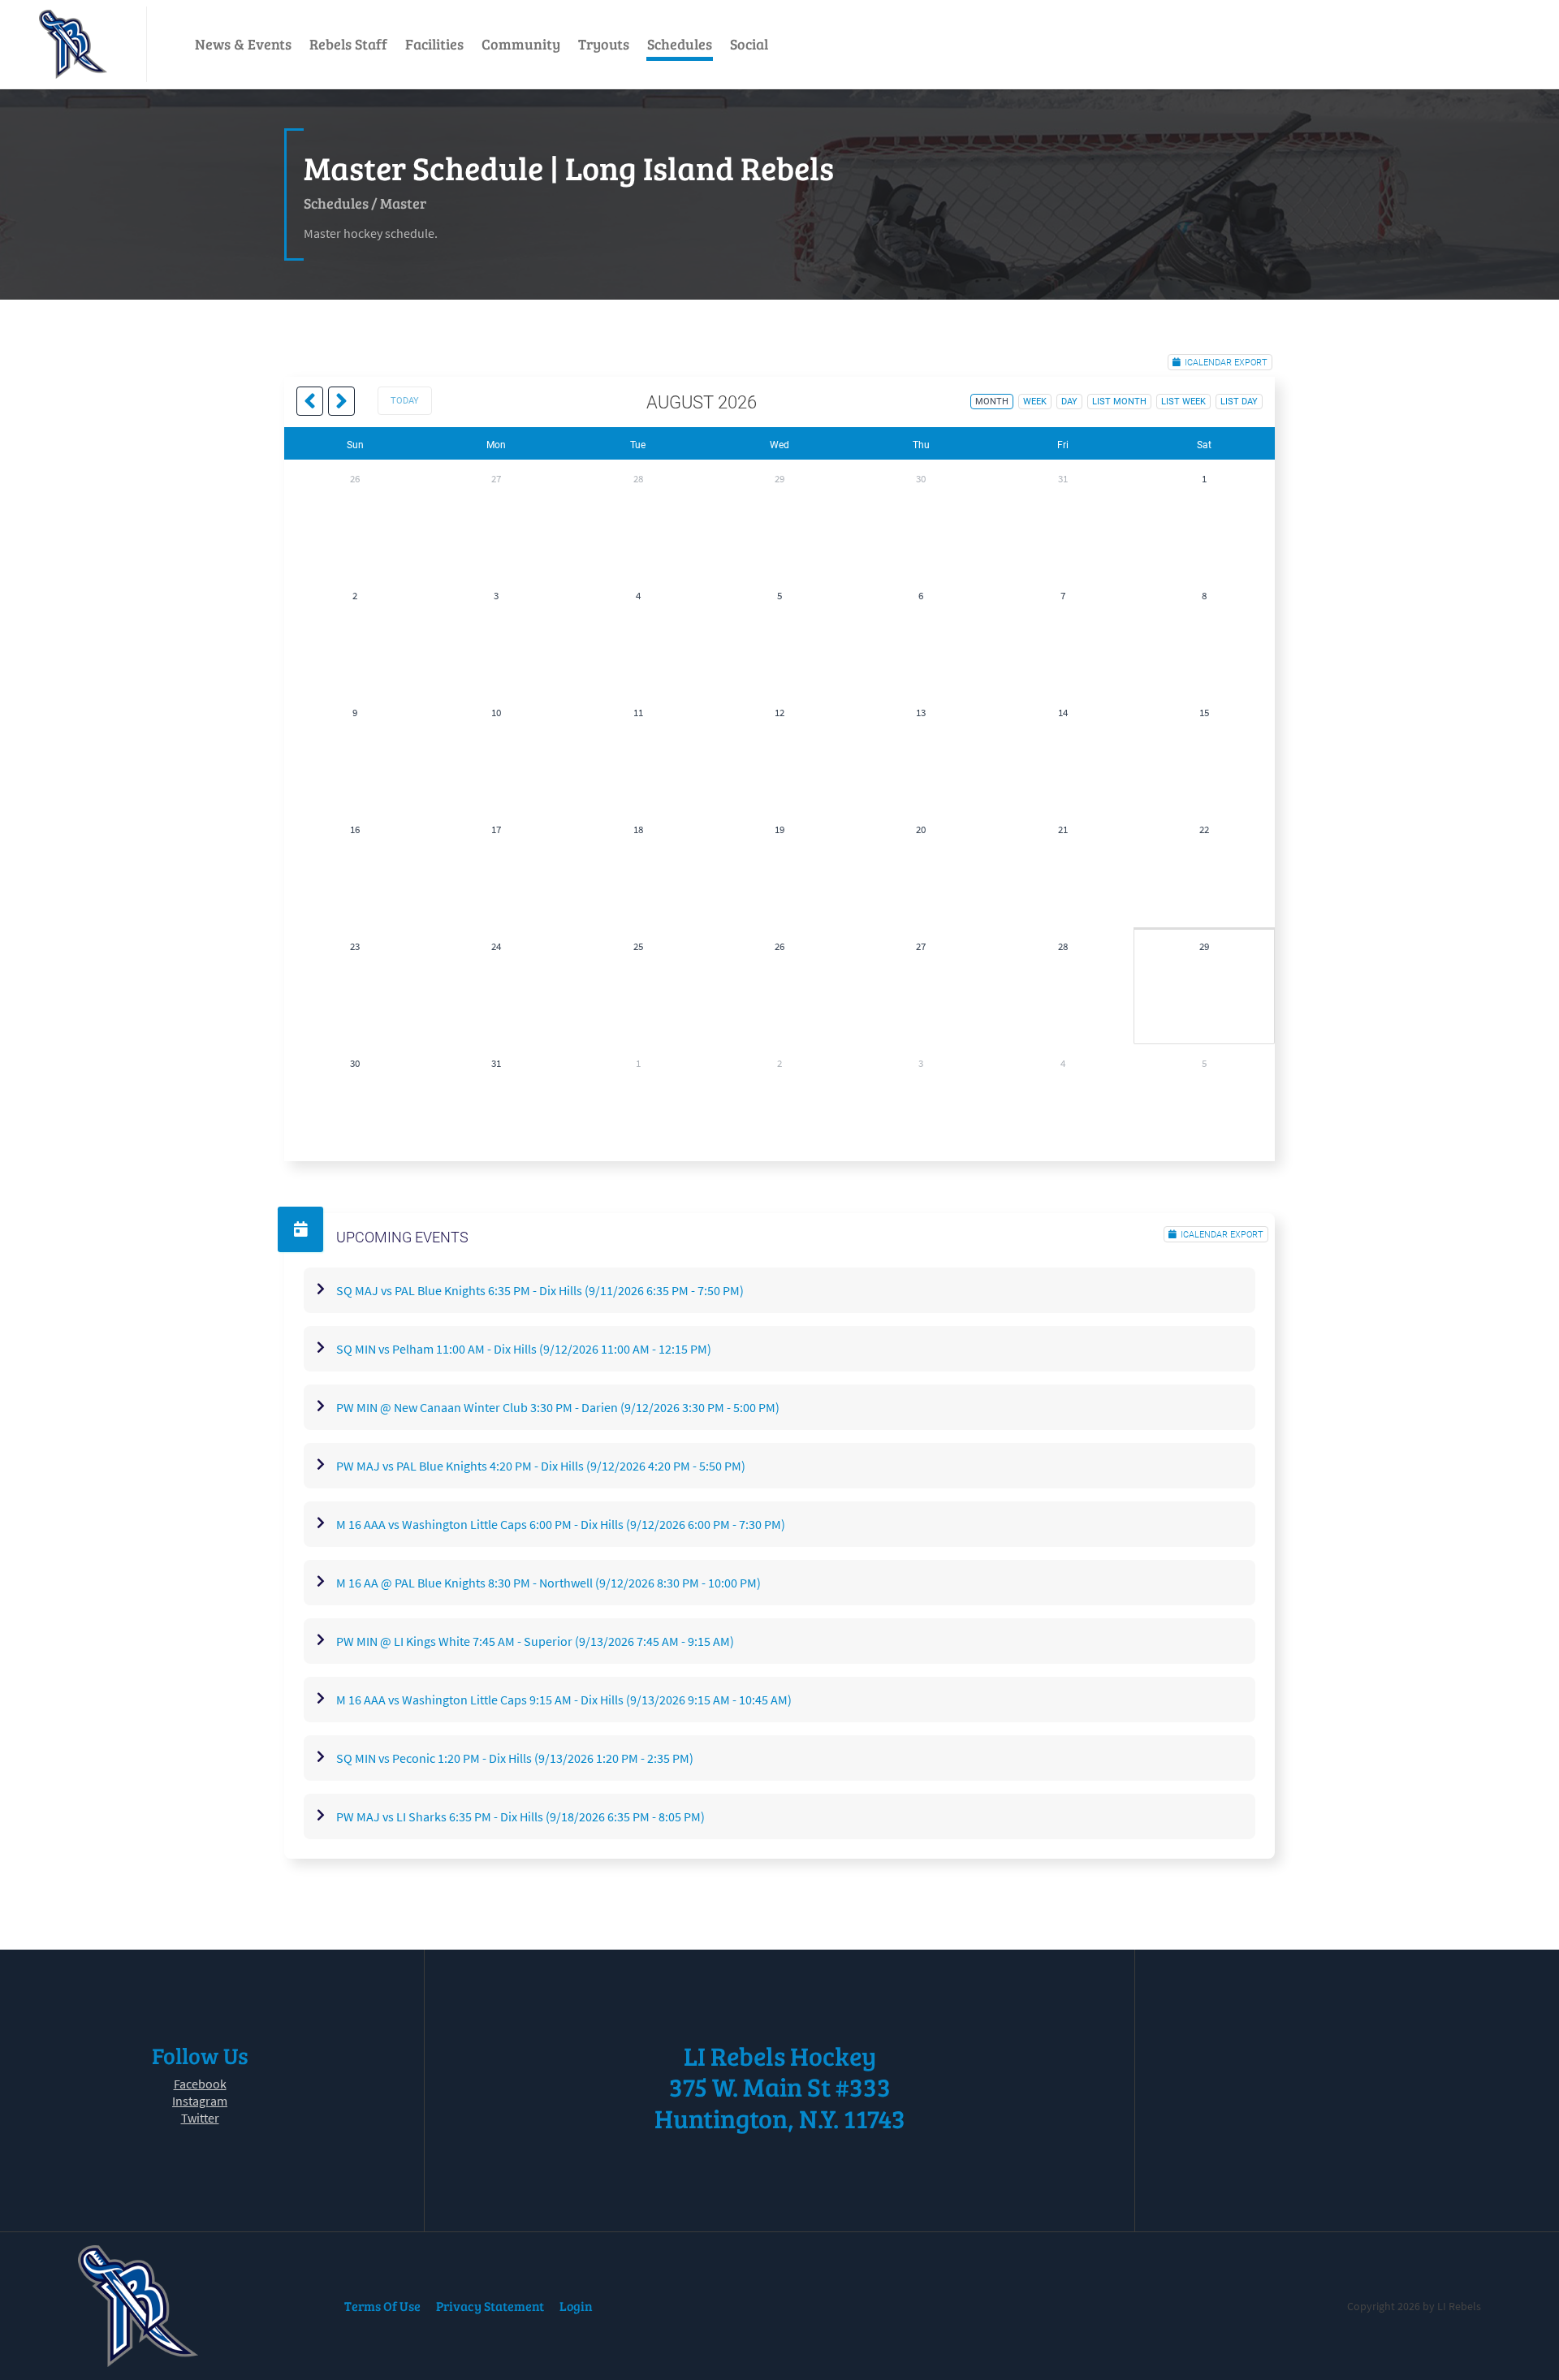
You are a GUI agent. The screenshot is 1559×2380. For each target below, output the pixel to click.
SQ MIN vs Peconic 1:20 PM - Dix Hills (515, 1758)
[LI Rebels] (73, 44)
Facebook (200, 2084)
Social (749, 44)
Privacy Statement (490, 2306)
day (1069, 402)
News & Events (243, 44)
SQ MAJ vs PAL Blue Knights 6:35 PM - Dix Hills (540, 1290)
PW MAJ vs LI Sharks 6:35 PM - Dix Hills (520, 1816)
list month (1119, 402)
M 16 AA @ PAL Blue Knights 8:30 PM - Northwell (548, 1583)
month (992, 402)
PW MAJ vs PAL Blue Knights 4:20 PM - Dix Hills (541, 1466)
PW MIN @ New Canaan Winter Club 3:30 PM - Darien (558, 1407)
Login (576, 2306)
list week (1183, 402)
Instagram (200, 2101)
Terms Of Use (382, 2306)
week (1035, 402)
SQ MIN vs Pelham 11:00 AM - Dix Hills (524, 1349)
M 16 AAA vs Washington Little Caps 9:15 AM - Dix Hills (564, 1700)
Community (521, 44)
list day (1239, 402)
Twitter (200, 2118)
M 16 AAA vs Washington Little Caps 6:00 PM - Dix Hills (561, 1524)
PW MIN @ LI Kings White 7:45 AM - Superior (535, 1641)
